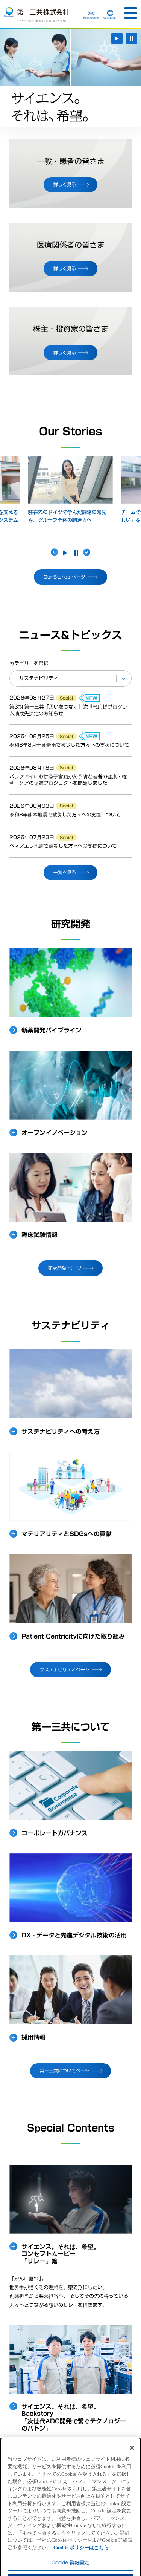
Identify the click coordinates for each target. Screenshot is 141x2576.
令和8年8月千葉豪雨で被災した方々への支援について (69, 745)
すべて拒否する (71, 2545)
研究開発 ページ (65, 1268)
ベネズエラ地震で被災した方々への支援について (63, 846)
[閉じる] (132, 2411)
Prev (55, 552)
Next (87, 552)
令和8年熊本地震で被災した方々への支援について (65, 815)
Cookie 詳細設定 (70, 2525)
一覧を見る (65, 872)
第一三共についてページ (65, 2071)
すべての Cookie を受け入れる (70, 2564)
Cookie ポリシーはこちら (81, 2510)
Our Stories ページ (64, 577)
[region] (70, 2488)
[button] (131, 13)
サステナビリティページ (65, 1669)
